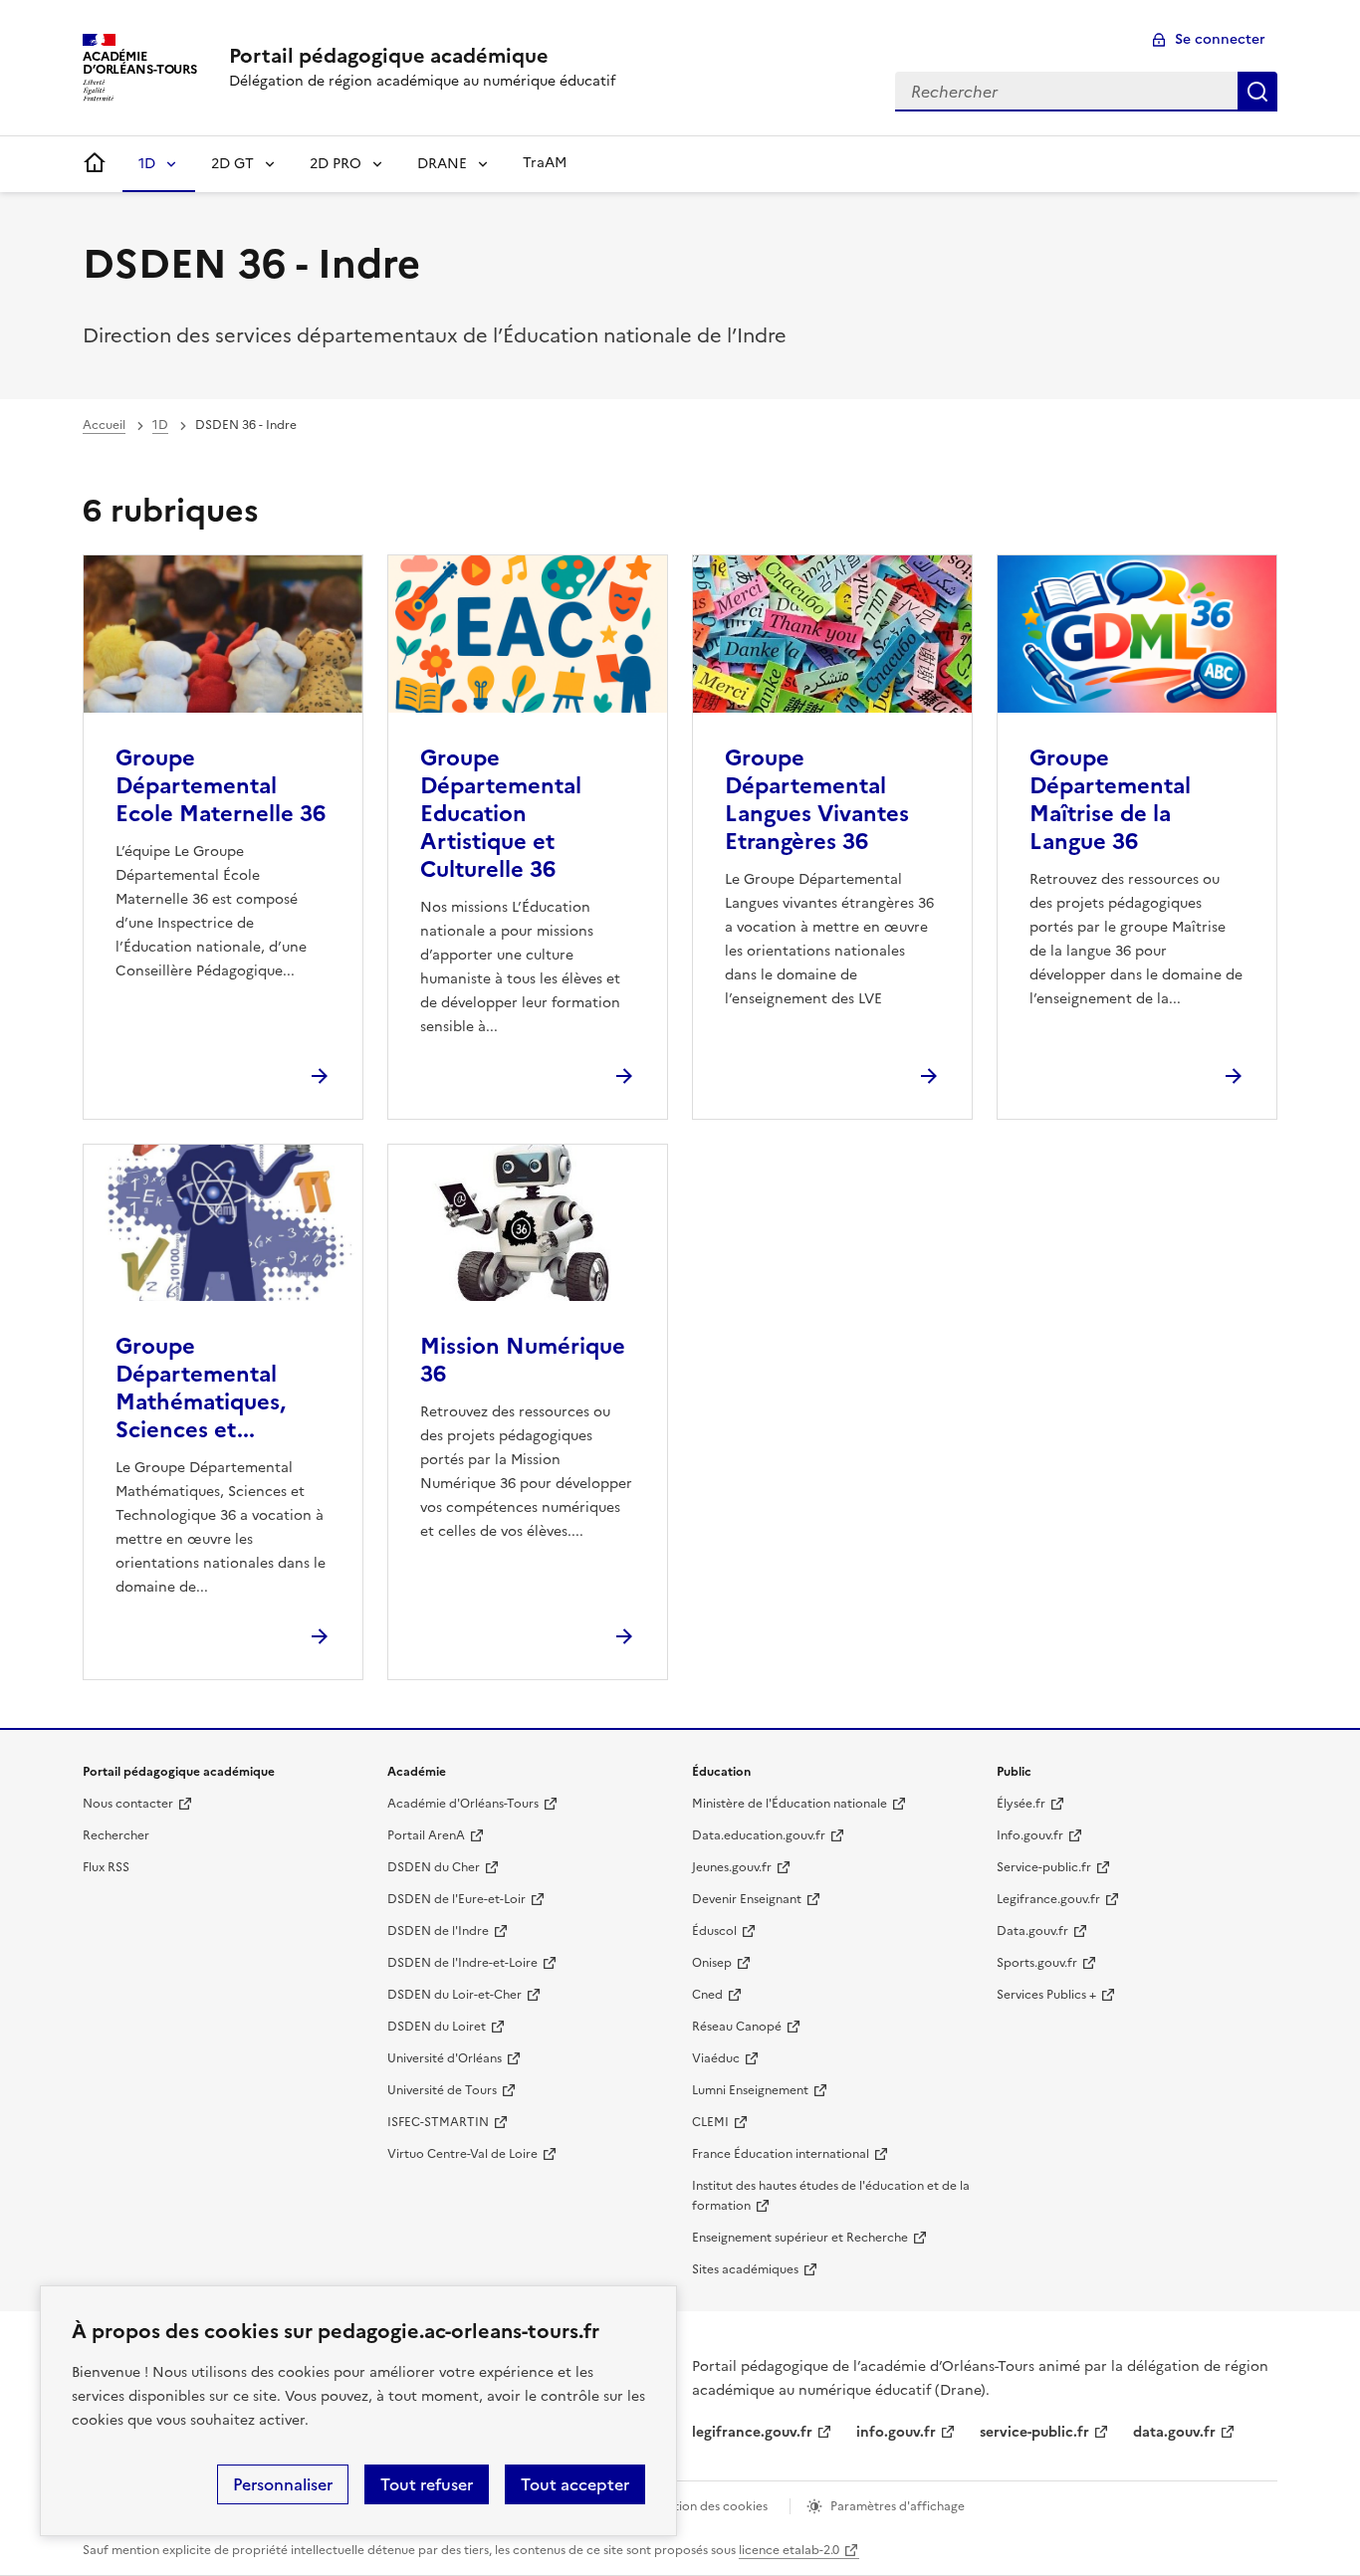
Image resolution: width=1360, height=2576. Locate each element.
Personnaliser (283, 2484)
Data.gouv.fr (1032, 1931)
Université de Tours (442, 2090)
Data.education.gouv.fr (759, 1835)
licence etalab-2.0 (789, 2550)
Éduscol (714, 1931)
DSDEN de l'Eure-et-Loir (456, 1899)
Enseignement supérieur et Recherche (800, 2238)
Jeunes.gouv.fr (732, 1867)
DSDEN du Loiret (437, 2027)
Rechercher (1257, 92)
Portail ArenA (426, 1835)
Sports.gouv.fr (1037, 1963)
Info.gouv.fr (1030, 1835)
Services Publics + (1046, 1995)
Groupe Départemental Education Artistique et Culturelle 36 (501, 814)
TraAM (545, 163)
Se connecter (1220, 39)
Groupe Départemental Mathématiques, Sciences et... (201, 1388)
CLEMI (710, 2122)
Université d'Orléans (445, 2058)
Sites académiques (745, 2269)
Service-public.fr (1044, 1867)
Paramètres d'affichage (898, 2506)
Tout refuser (427, 2484)
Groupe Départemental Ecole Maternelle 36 (221, 786)
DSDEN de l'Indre (438, 1931)
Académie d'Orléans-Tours (463, 1804)
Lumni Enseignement (750, 2090)
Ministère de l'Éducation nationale (790, 1804)
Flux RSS (106, 1867)
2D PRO (336, 164)
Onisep (712, 1963)
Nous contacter (128, 1804)
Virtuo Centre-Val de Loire (462, 2154)
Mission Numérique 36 (523, 1360)
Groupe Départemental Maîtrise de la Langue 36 (1110, 800)
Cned (707, 1995)
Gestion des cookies (710, 2506)
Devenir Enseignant (747, 1899)
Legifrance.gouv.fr (1048, 1899)
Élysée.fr (1021, 1804)
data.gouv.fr (1174, 2432)
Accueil (104, 425)
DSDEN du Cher (434, 1867)
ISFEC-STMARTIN (438, 2122)
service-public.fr (1034, 2432)
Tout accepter (575, 2484)
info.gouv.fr (896, 2432)
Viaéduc (716, 2058)
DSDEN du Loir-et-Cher (454, 1995)
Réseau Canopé (737, 2027)
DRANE (442, 164)
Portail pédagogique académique (389, 56)
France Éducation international (781, 2154)
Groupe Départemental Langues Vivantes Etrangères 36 (817, 800)
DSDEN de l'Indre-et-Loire (462, 1963)
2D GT (232, 164)
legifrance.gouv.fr (752, 2432)
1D (147, 164)
